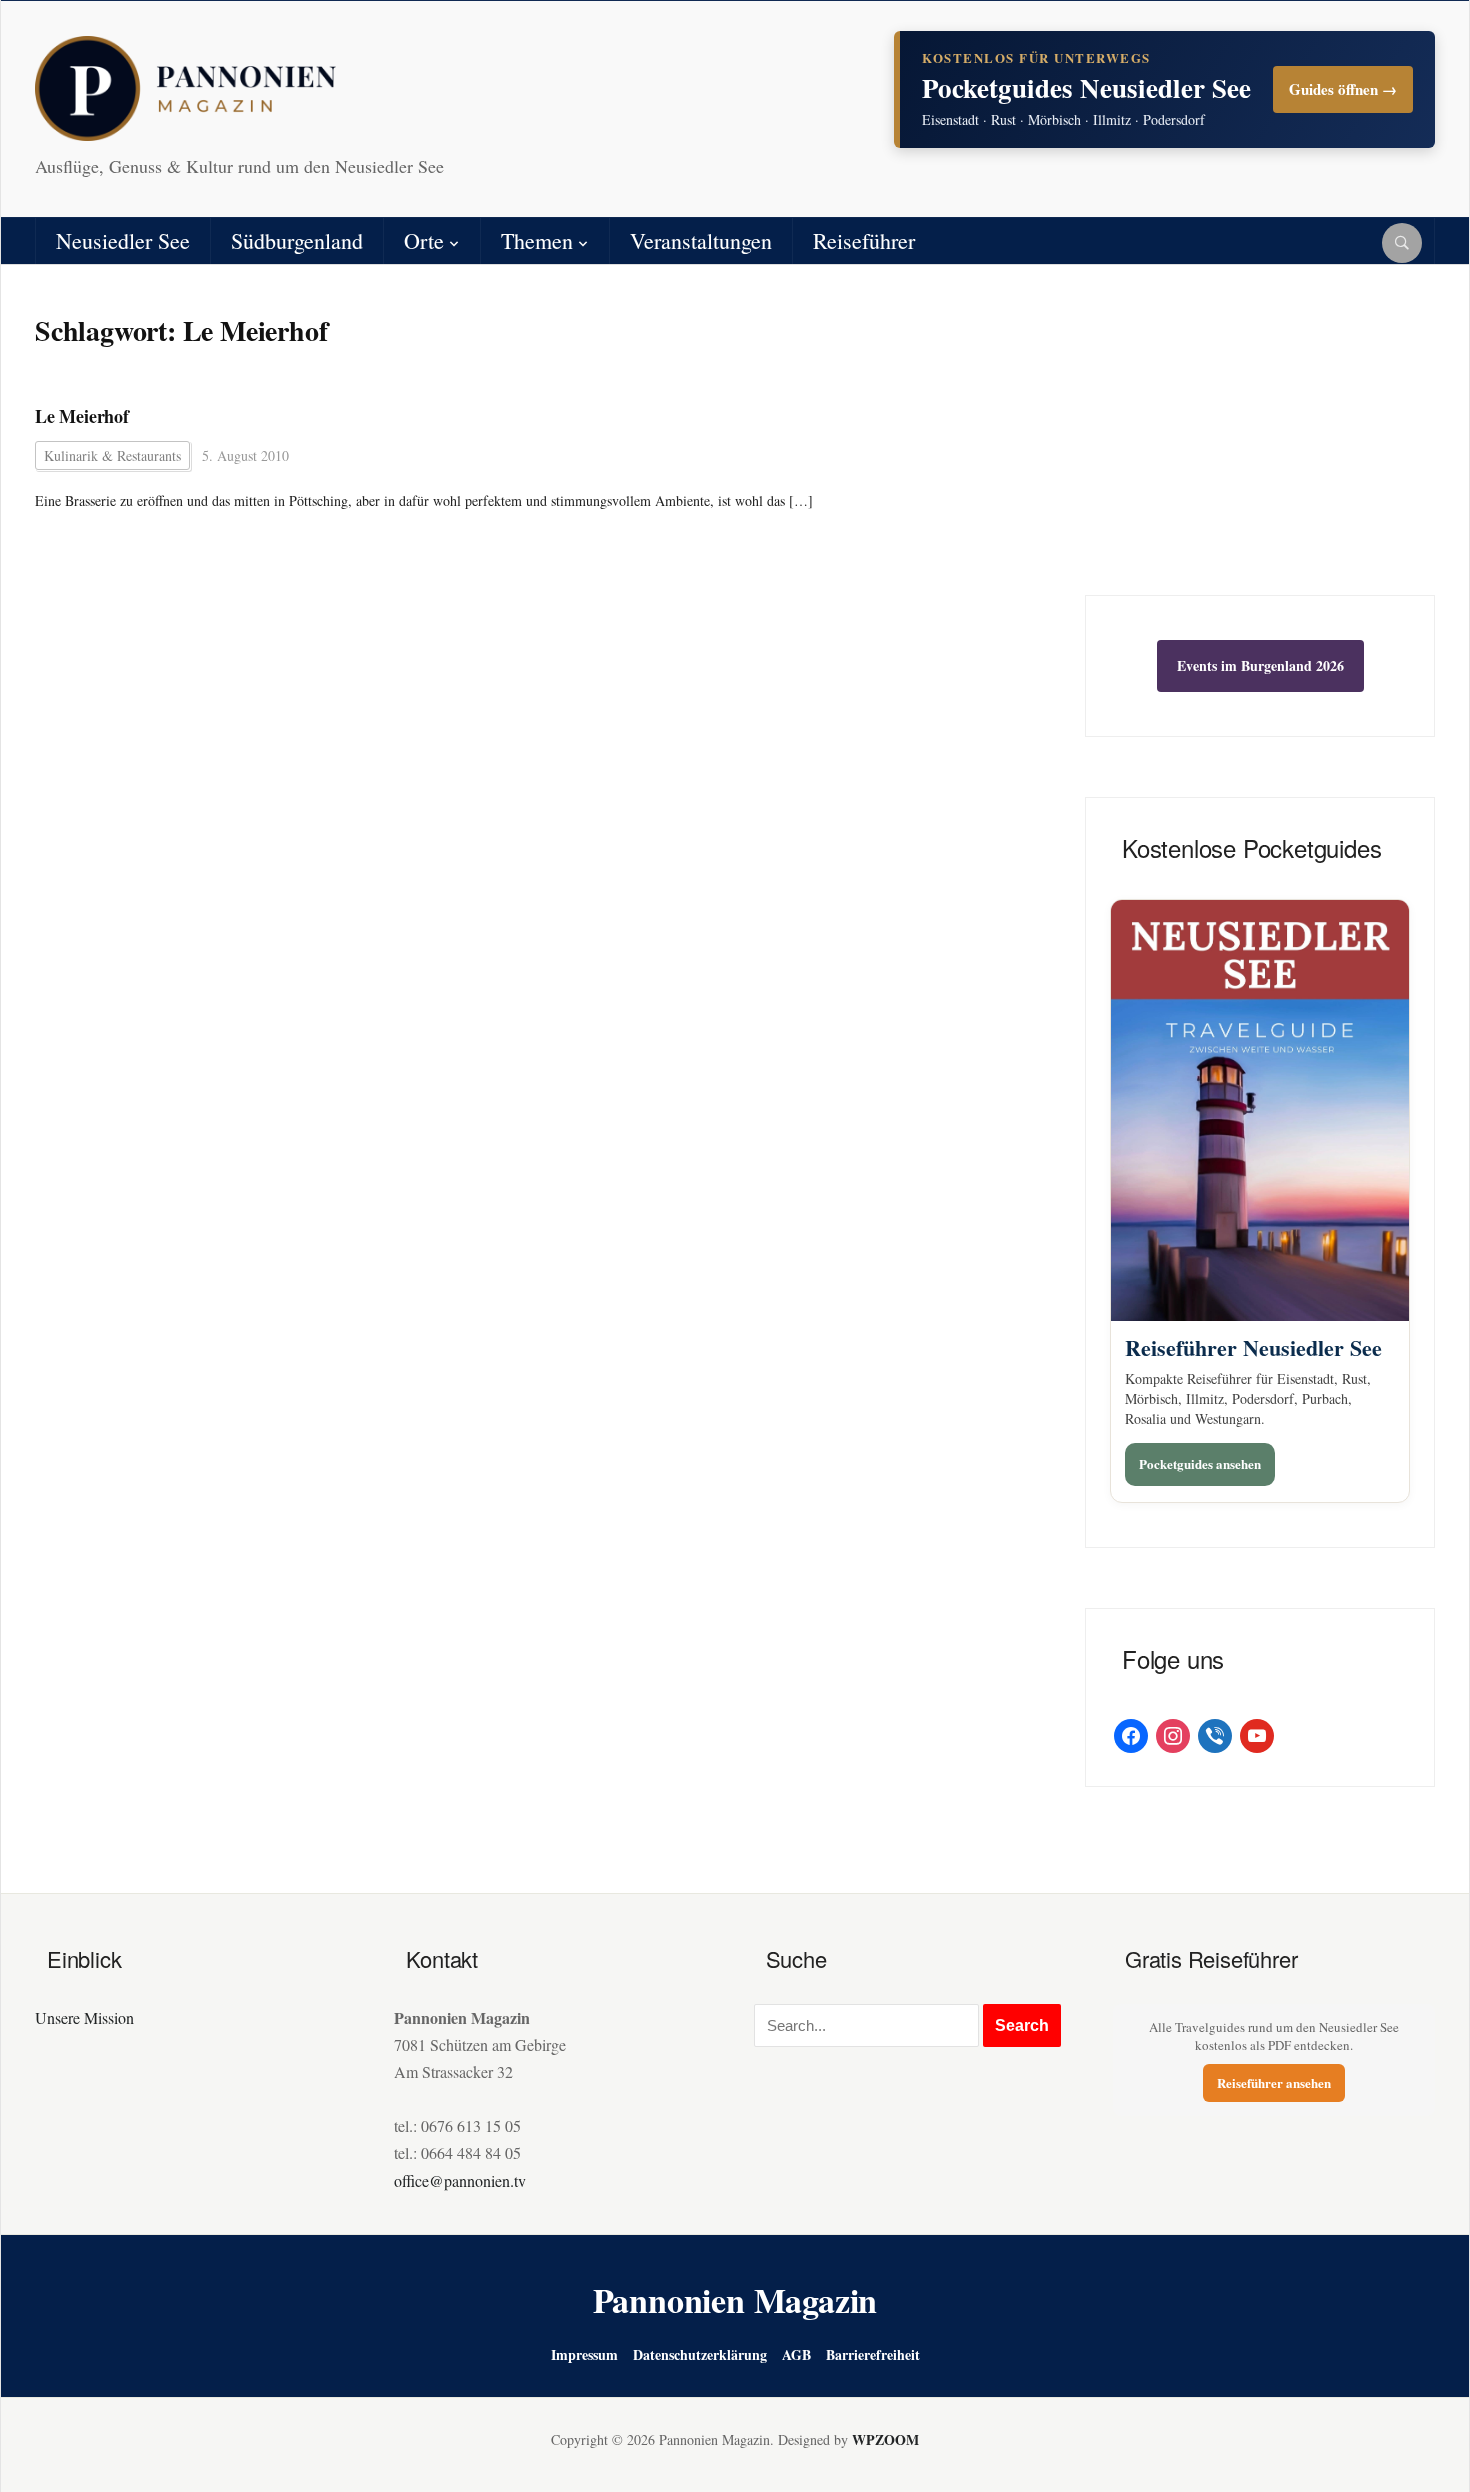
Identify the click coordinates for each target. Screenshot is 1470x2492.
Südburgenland (297, 240)
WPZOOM (885, 2439)
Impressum (584, 2354)
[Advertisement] (1260, 445)
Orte (424, 240)
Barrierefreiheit (873, 2354)
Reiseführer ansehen (1274, 2082)
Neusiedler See (123, 240)
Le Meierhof (82, 416)
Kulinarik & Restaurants (112, 455)
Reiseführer (864, 240)
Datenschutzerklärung (700, 2354)
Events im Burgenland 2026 (1260, 665)
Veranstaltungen (701, 240)
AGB (796, 2354)
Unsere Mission (84, 2017)
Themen (537, 240)
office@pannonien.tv (460, 2180)
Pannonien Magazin (735, 2300)
